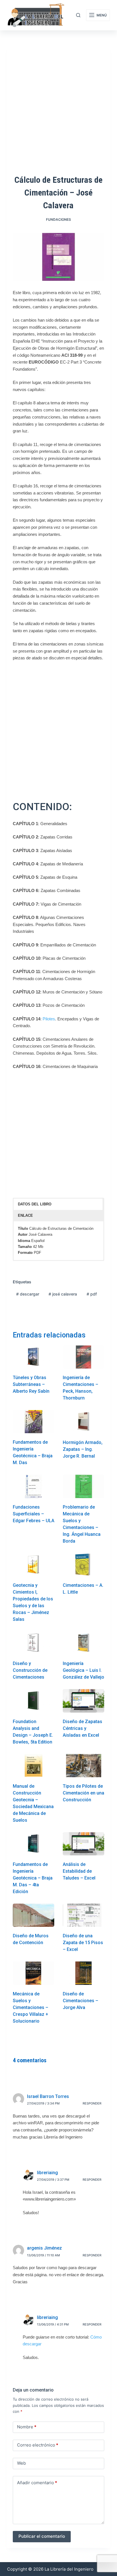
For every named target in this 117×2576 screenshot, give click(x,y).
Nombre (27, 2427)
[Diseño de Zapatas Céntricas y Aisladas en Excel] (83, 1701)
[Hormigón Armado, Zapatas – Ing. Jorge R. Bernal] (83, 1422)
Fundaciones (58, 219)
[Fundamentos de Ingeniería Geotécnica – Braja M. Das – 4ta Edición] (34, 1844)
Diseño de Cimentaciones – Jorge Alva (81, 2001)
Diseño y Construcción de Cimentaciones (30, 1670)
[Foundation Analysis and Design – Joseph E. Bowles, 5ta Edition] (34, 1701)
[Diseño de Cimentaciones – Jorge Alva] (83, 1973)
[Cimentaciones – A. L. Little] (83, 1565)
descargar (28, 1294)
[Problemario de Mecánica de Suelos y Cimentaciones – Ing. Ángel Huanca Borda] (83, 1486)
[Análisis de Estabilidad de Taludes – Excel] (83, 1844)
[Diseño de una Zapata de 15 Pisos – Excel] (83, 1915)
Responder (92, 2103)
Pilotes (49, 1019)
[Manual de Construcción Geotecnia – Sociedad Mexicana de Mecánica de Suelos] (34, 1766)
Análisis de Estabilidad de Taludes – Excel (79, 1871)
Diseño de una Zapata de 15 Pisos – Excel (83, 1943)
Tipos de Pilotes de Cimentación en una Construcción (83, 1793)
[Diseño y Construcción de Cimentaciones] (34, 1643)
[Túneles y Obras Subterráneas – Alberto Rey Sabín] (34, 1357)
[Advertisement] (58, 727)
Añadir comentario (37, 2483)
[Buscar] (78, 15)
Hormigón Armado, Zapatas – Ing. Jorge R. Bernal (83, 1449)
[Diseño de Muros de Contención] (34, 1915)
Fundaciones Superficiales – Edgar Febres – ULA (34, 1514)
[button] (58, 1204)
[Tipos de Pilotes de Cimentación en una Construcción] (83, 1766)
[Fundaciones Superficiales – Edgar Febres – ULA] (34, 1486)
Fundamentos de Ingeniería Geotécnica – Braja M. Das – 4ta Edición (33, 1878)
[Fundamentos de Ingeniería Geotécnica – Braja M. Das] (34, 1422)
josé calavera (63, 1294)
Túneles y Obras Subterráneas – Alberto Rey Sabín (31, 1384)
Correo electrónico (38, 2445)
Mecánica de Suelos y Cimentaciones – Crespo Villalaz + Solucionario (31, 2007)
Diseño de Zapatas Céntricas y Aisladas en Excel (82, 1728)
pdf (92, 1294)
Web (21, 2463)
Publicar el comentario (42, 2536)
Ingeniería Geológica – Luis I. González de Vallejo (83, 1670)
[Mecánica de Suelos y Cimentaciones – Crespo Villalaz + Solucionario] (34, 1973)
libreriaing (47, 2173)
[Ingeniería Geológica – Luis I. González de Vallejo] (83, 1643)
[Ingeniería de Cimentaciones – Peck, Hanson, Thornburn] (83, 1357)
